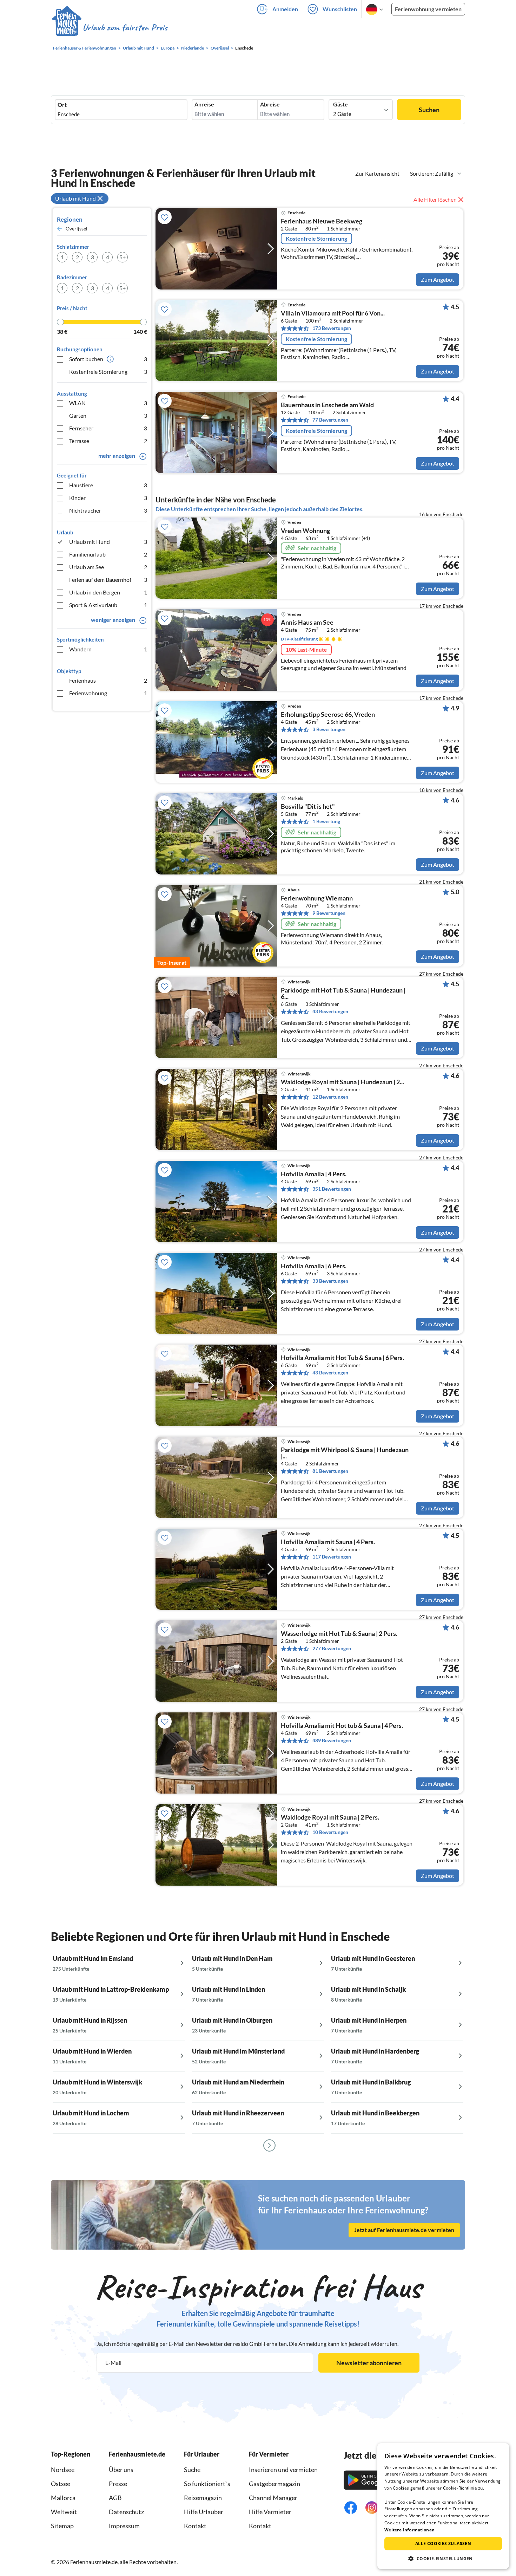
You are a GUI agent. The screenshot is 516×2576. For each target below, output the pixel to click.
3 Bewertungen (329, 729)
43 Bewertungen (330, 1011)
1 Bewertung (326, 821)
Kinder (108, 498)
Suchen (429, 110)
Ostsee (61, 2484)
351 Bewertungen (332, 1189)
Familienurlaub (108, 554)
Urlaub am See (108, 567)
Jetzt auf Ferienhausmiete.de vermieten (404, 2230)
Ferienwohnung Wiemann (317, 898)
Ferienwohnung (108, 693)
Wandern (108, 649)
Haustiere (108, 485)
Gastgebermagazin (274, 2484)
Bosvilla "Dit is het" (308, 807)
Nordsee (63, 2470)
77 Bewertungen (330, 420)
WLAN (108, 403)
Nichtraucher (108, 510)
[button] (443, 2558)
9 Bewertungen (329, 913)
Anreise (204, 104)
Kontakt (195, 2526)
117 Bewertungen (332, 1557)
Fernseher (108, 428)
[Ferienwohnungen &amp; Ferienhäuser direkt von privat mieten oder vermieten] (110, 28)
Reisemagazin (203, 2498)
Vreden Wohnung (305, 531)
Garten (108, 415)
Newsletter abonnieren (369, 2363)
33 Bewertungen (330, 1281)
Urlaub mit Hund (108, 542)
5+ (123, 257)
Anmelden (285, 9)
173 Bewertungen (332, 328)
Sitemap (62, 2526)
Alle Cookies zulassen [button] (443, 2544)
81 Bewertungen (330, 1471)
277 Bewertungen (332, 1648)
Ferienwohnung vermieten (428, 9)
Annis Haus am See (307, 623)
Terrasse (108, 441)
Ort (62, 105)
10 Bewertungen (330, 1832)
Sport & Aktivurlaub (108, 605)
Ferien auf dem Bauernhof (108, 580)
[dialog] (443, 2506)
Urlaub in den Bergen (108, 592)
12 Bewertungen (330, 1097)
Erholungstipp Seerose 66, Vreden (328, 715)
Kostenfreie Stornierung (108, 372)
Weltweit (64, 2512)
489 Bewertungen (332, 1740)
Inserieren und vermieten (283, 2470)
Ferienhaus (108, 680)
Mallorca (63, 2498)
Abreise (270, 104)
